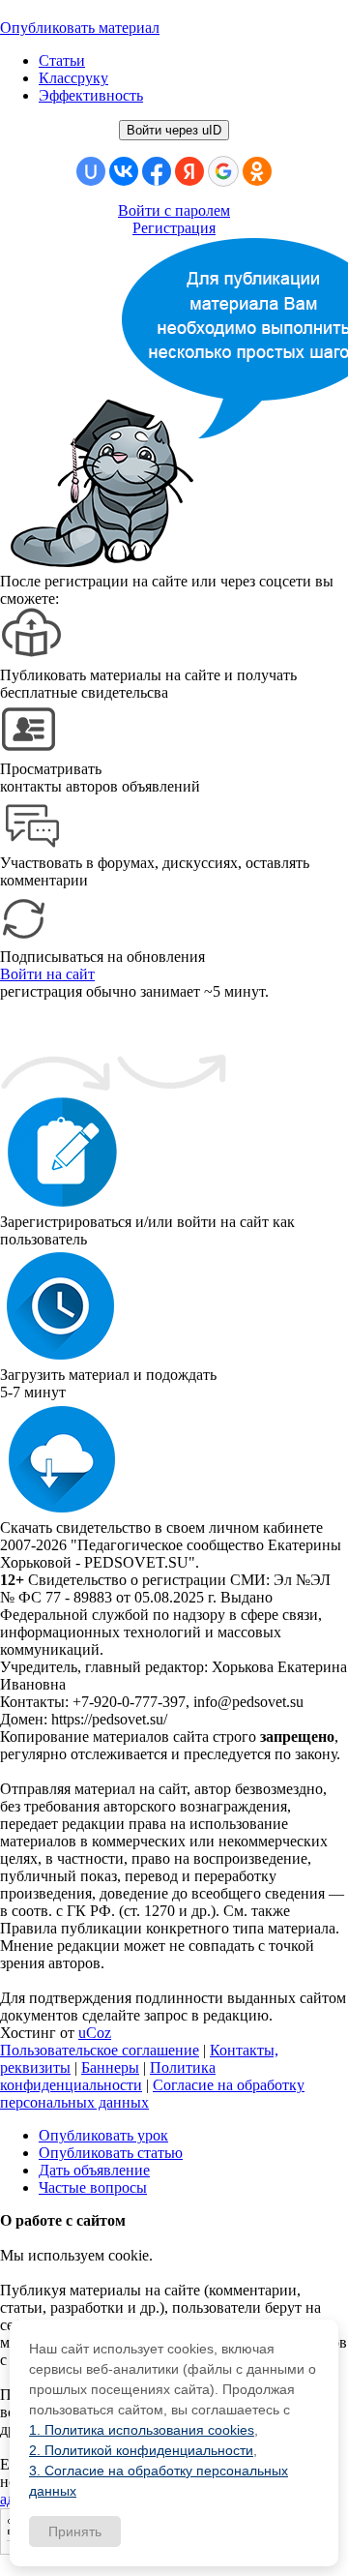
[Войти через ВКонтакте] (124, 171)
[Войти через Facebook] (157, 171)
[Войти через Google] (223, 171)
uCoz (95, 2033)
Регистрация (174, 228)
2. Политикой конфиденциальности (141, 2450)
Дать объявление (94, 2170)
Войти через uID (174, 130)
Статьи (62, 60)
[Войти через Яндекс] (189, 171)
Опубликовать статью (111, 2153)
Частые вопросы (93, 2187)
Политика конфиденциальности (108, 2076)
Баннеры (110, 2067)
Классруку (73, 78)
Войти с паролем (174, 210)
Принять (75, 2531)
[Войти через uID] (91, 171)
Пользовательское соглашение (100, 2050)
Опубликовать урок (103, 2135)
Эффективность (91, 95)
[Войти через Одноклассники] (257, 171)
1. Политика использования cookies (142, 2430)
